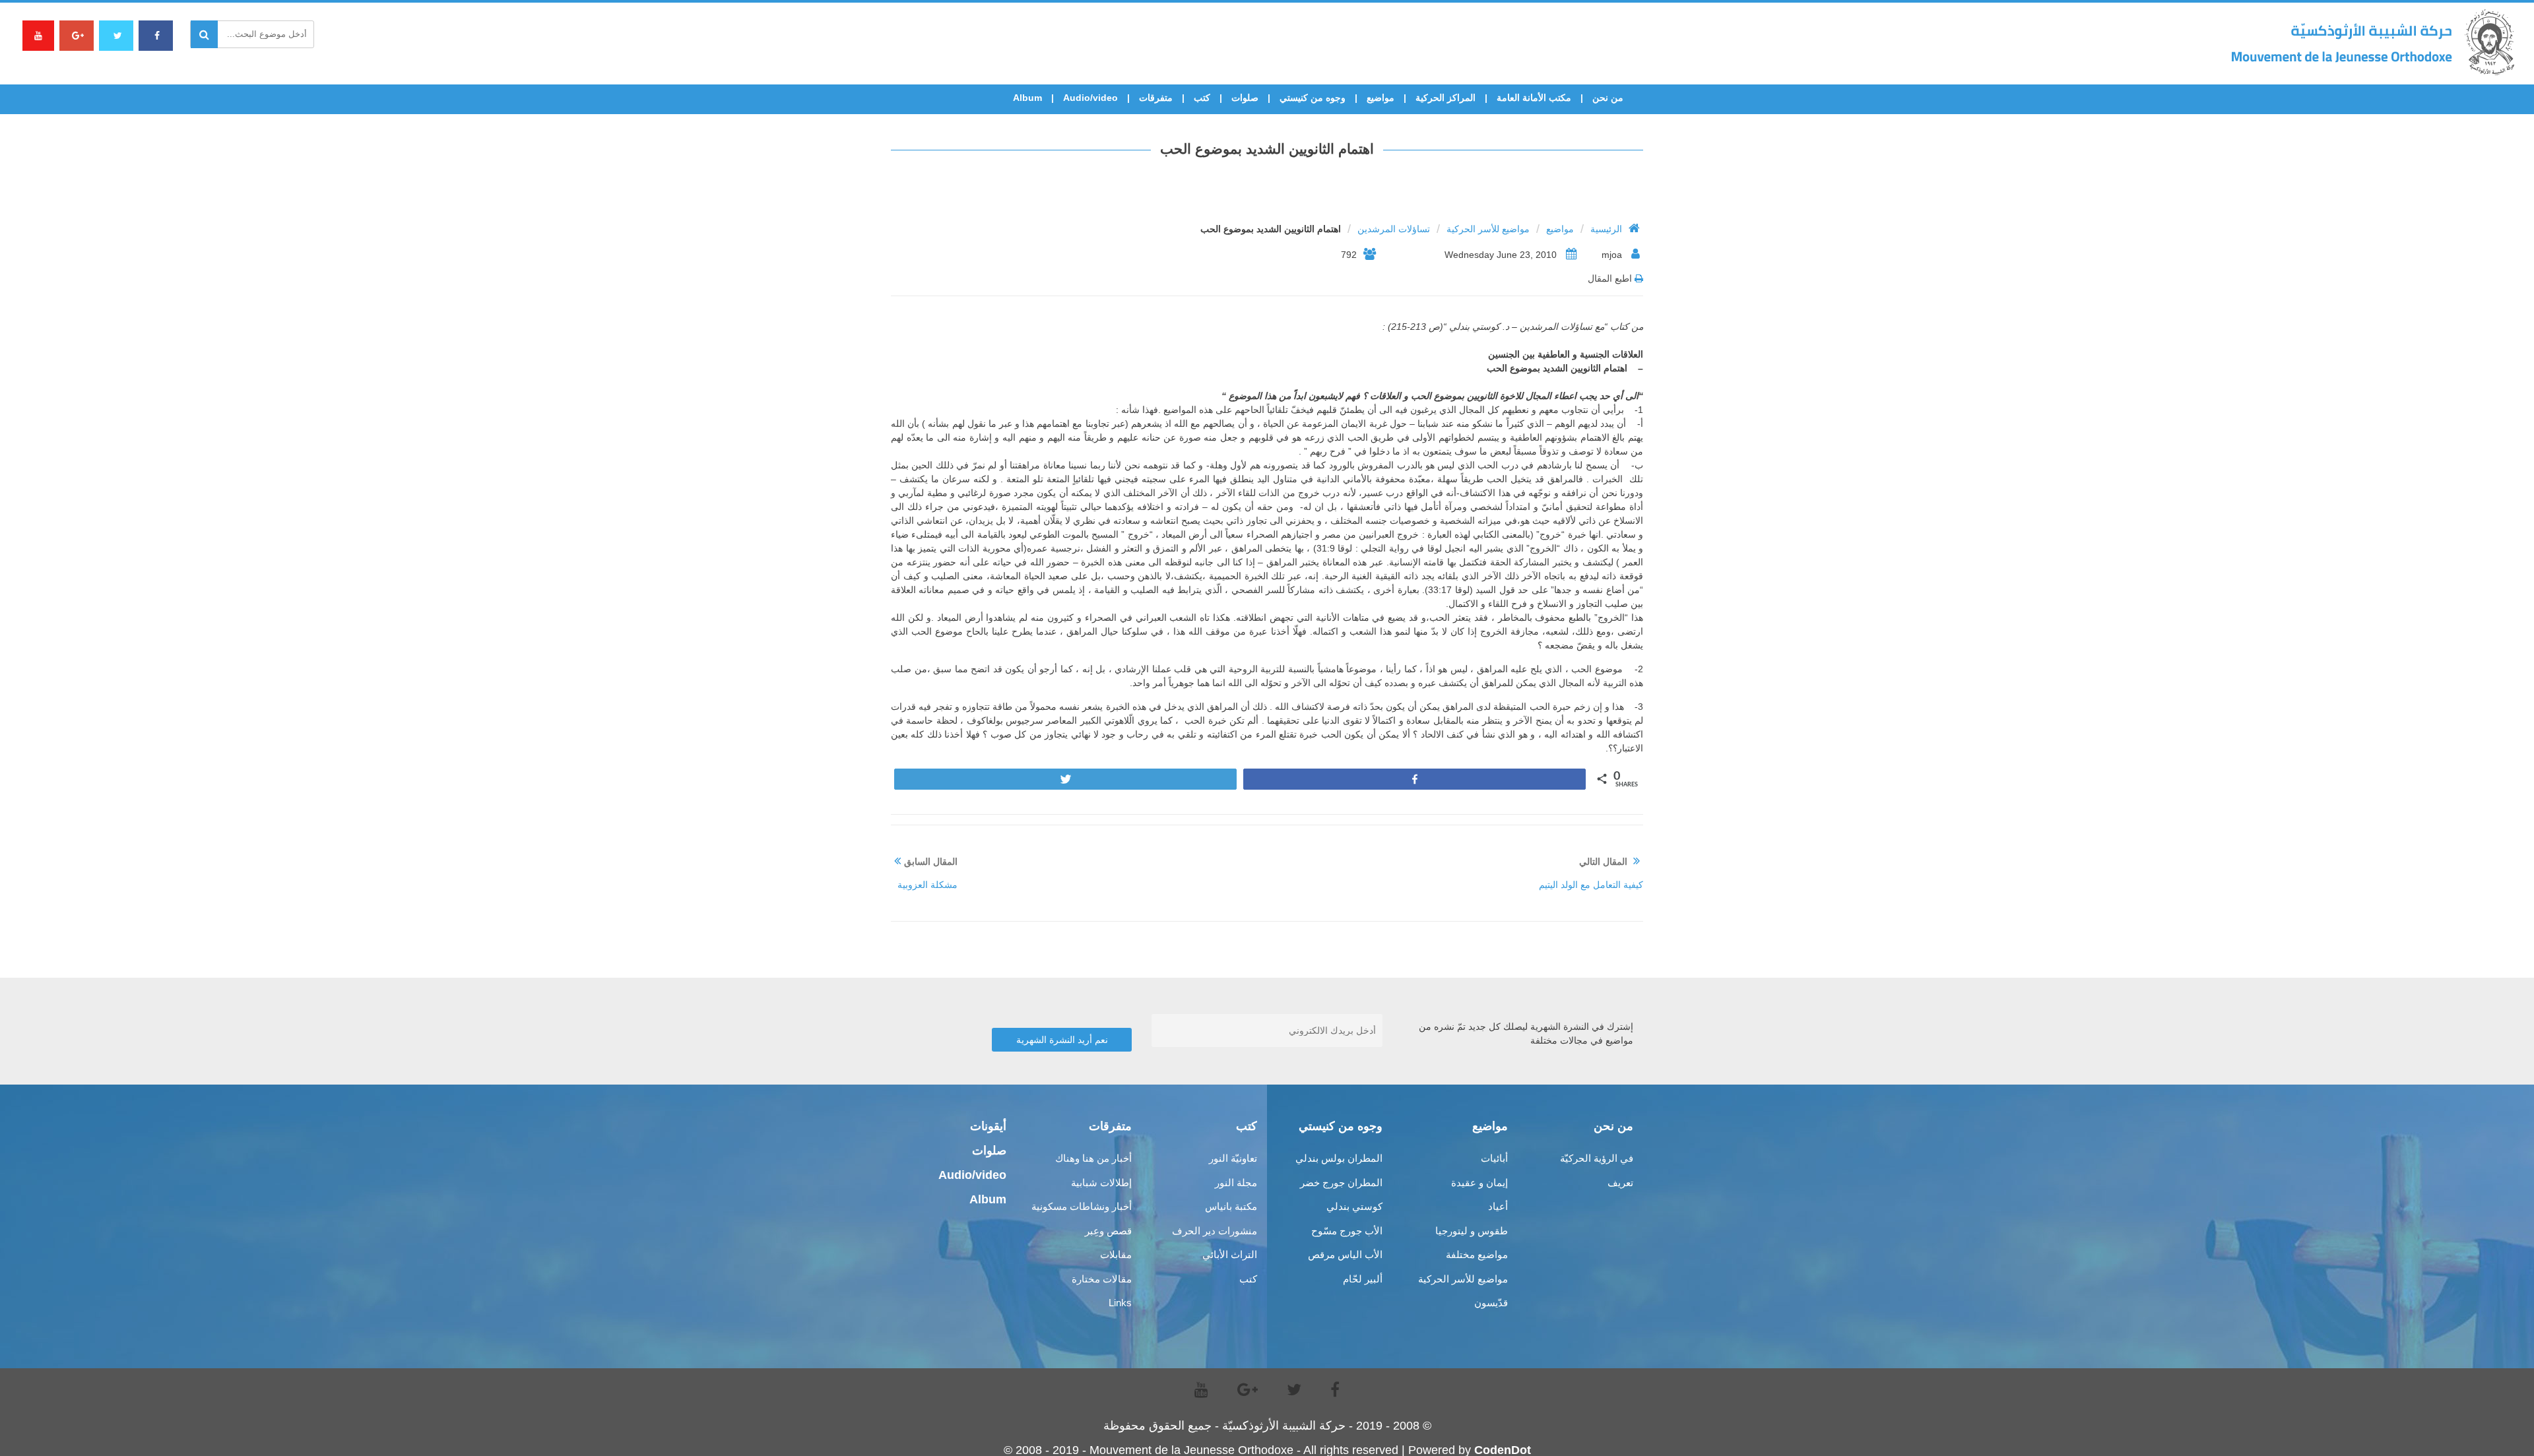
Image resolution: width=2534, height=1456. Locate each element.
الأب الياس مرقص (1345, 1254)
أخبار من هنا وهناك (1093, 1158)
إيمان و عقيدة (1479, 1183)
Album (1027, 98)
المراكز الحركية (1446, 98)
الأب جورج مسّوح (1347, 1231)
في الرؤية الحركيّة (1597, 1158)
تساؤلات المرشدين (1394, 229)
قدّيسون (1491, 1303)
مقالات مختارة (1102, 1279)
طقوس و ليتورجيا (1472, 1231)
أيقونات (988, 1126)
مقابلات (1116, 1254)
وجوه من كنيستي (1313, 98)
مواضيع (1381, 98)
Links (1120, 1303)
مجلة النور (1236, 1183)
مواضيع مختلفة (1477, 1254)
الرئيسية (1606, 229)
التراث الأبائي (1230, 1254)
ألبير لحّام (1363, 1279)
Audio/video (1090, 98)
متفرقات (1156, 98)
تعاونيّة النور (1233, 1158)
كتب (1202, 98)
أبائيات (1494, 1158)
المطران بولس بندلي (1339, 1158)
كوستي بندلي (1354, 1206)
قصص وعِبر (1108, 1231)
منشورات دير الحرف (1215, 1231)
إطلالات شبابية (1101, 1183)
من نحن (1608, 98)
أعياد (1498, 1206)
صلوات (1245, 98)
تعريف (1620, 1183)
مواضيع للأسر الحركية (1488, 229)
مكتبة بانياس (1231, 1206)
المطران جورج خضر (1341, 1183)
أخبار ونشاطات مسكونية (1082, 1206)
